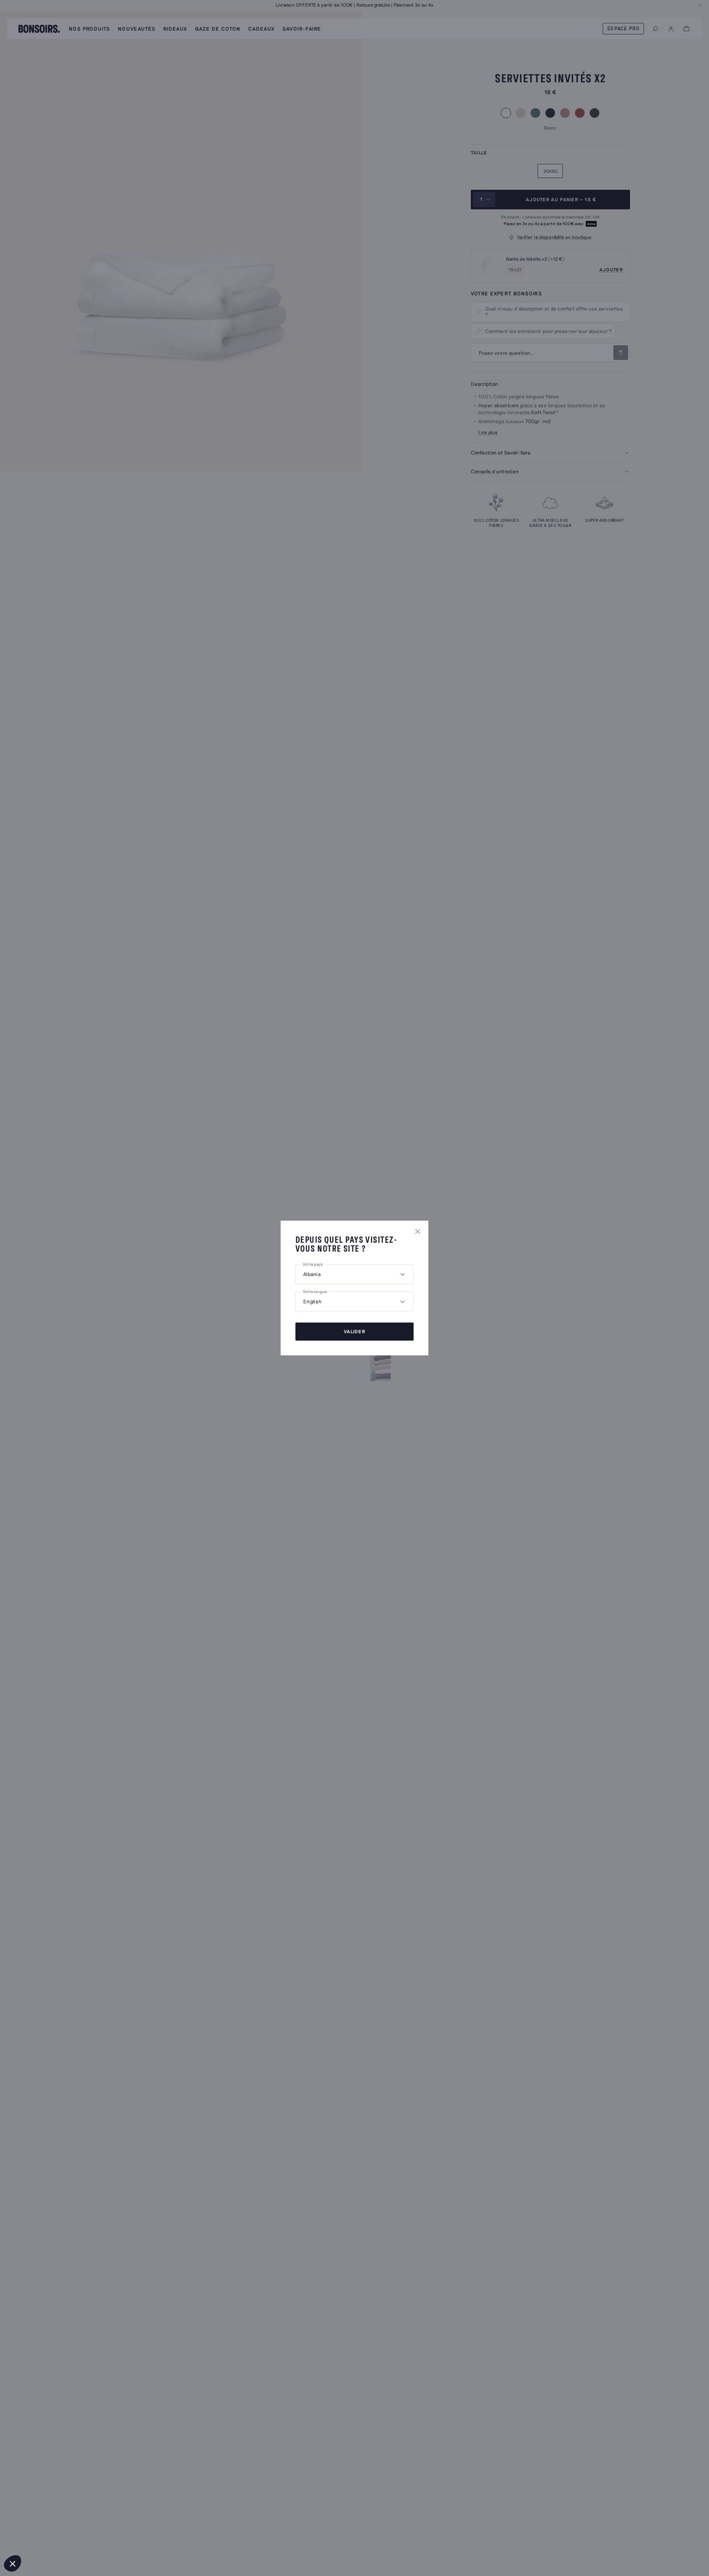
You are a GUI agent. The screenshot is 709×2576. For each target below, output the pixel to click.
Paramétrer (46, 2539)
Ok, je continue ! (124, 2539)
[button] (13, 2563)
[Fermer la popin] (418, 1231)
